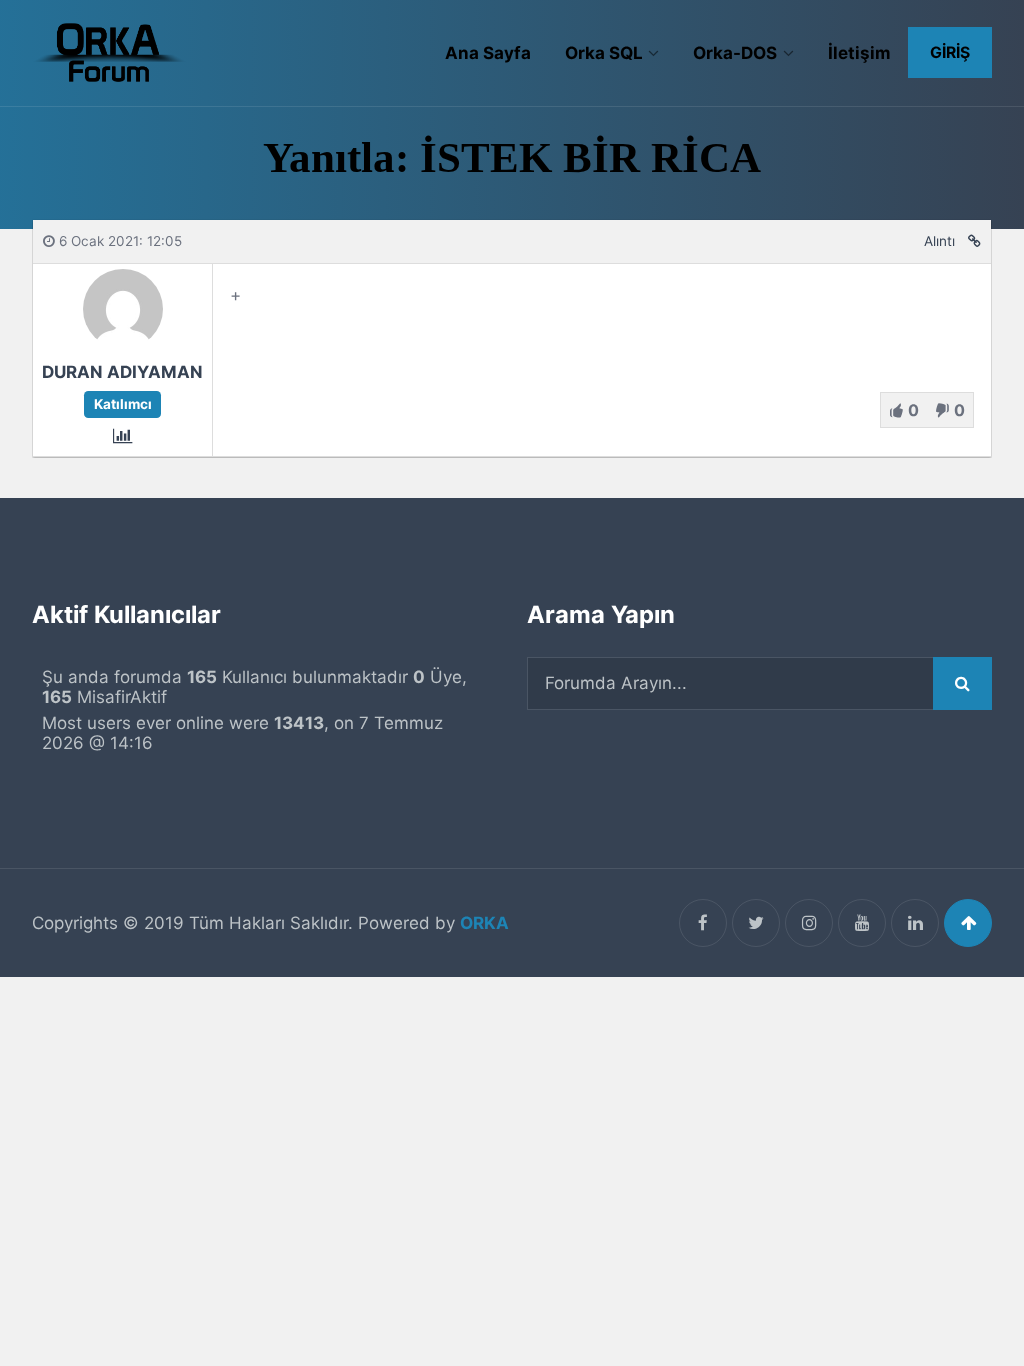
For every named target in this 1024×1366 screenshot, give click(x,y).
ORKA (484, 923)
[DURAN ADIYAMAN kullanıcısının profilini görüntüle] (123, 343)
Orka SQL (604, 53)
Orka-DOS (735, 53)
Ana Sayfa (488, 53)
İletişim (859, 53)
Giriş (950, 52)
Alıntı (939, 241)
